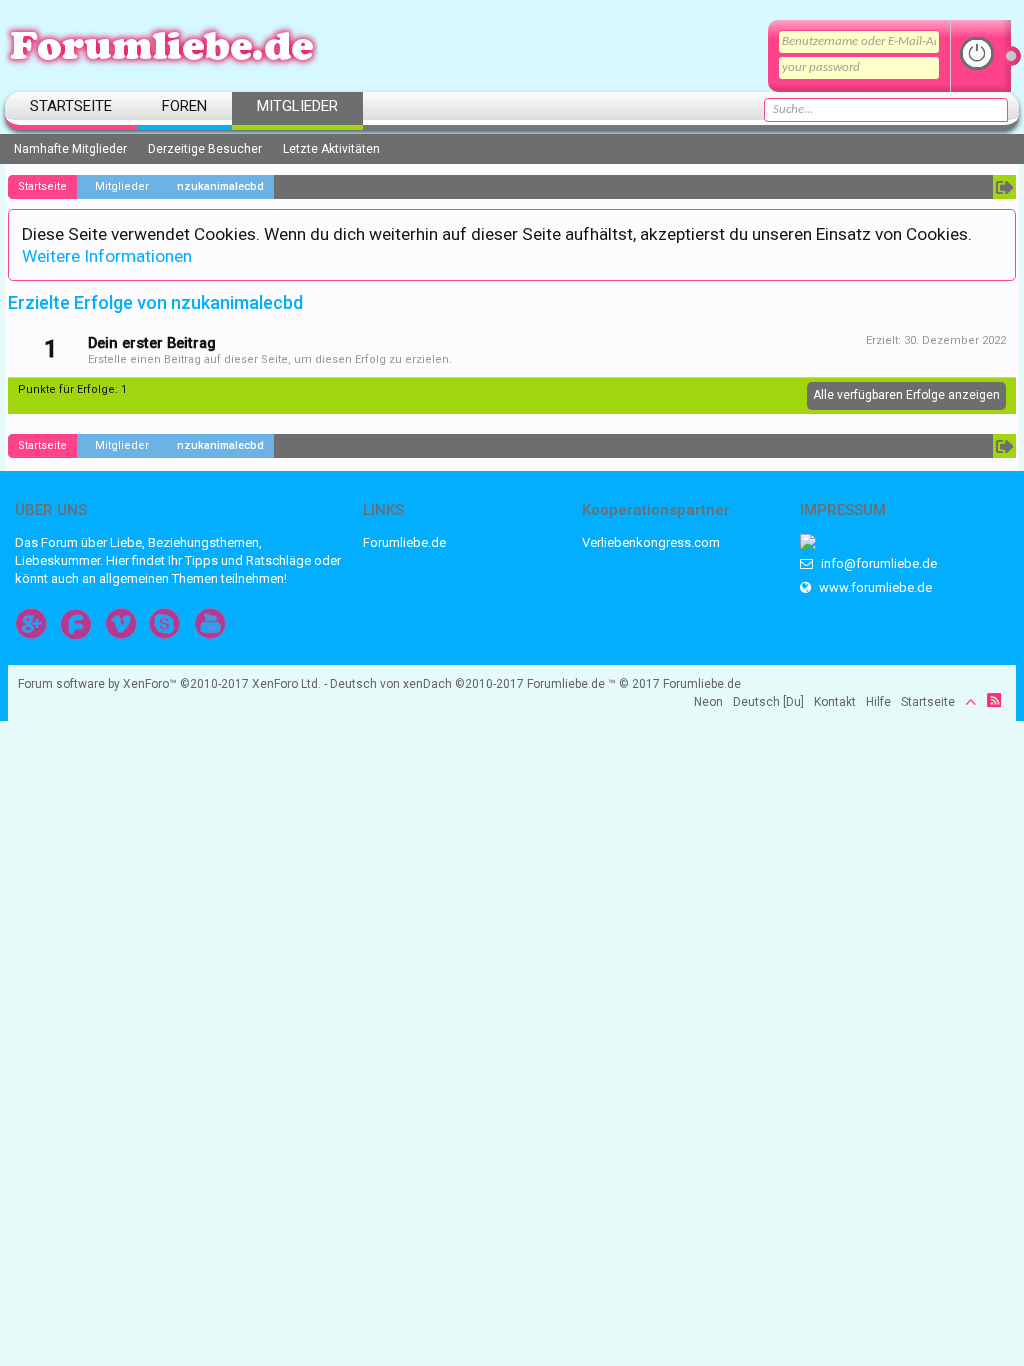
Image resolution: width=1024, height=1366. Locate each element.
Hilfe (878, 702)
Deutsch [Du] (768, 702)
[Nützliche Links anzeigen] (1004, 187)
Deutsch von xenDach (427, 684)
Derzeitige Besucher (205, 149)
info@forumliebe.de (877, 563)
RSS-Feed (994, 700)
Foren (184, 106)
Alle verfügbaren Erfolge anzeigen (906, 395)
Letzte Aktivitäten (331, 149)
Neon (708, 702)
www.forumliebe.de (874, 587)
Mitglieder (297, 106)
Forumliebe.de (404, 542)
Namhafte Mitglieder (70, 149)
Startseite (71, 106)
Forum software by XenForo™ (169, 684)
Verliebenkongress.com (651, 542)
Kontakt (835, 702)
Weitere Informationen (107, 256)
